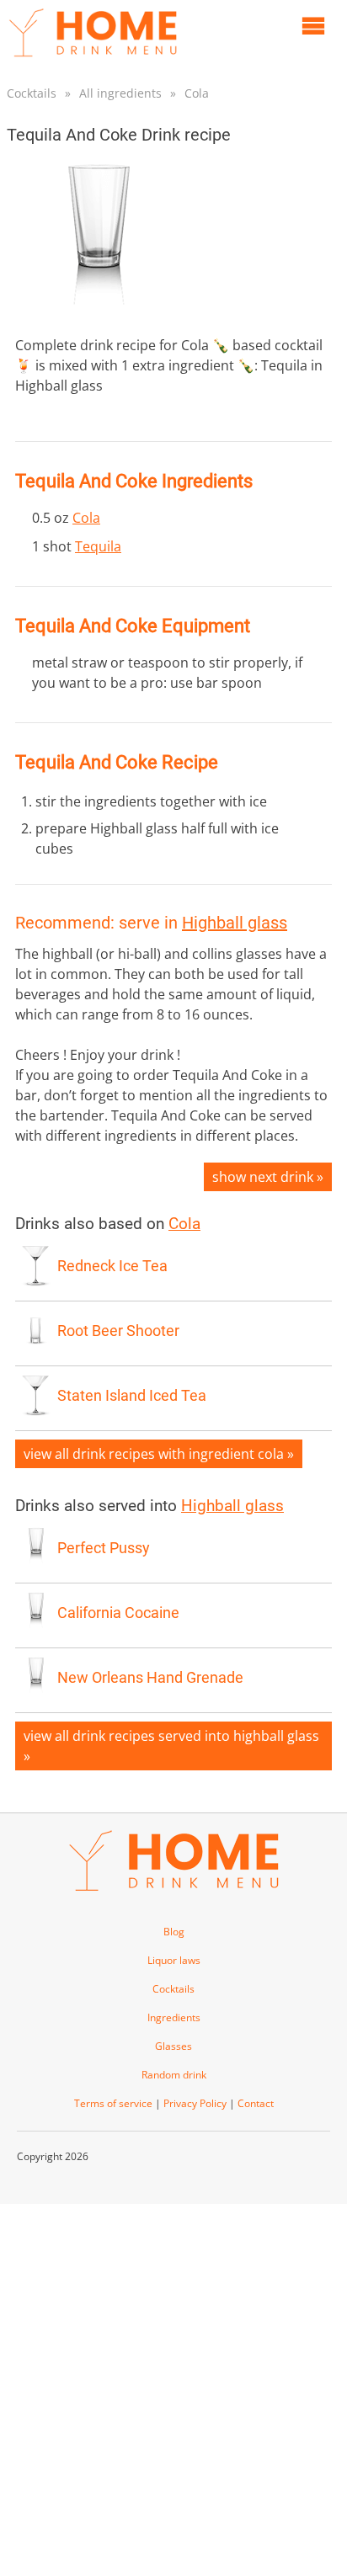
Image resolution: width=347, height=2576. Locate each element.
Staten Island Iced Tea (132, 1396)
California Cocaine (118, 1613)
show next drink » (268, 1177)
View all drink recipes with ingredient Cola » (159, 1454)
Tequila (98, 546)
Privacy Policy (195, 2103)
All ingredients (120, 93)
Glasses (173, 2046)
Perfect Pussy (104, 1548)
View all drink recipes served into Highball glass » (171, 1746)
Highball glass (235, 923)
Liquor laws (174, 1960)
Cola (197, 93)
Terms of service (113, 2103)
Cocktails (32, 93)
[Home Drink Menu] (93, 61)
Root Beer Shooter (118, 1331)
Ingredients (174, 2017)
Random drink (174, 2075)
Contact (256, 2103)
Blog (174, 1932)
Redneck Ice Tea (112, 1266)
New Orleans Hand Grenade (150, 1678)
